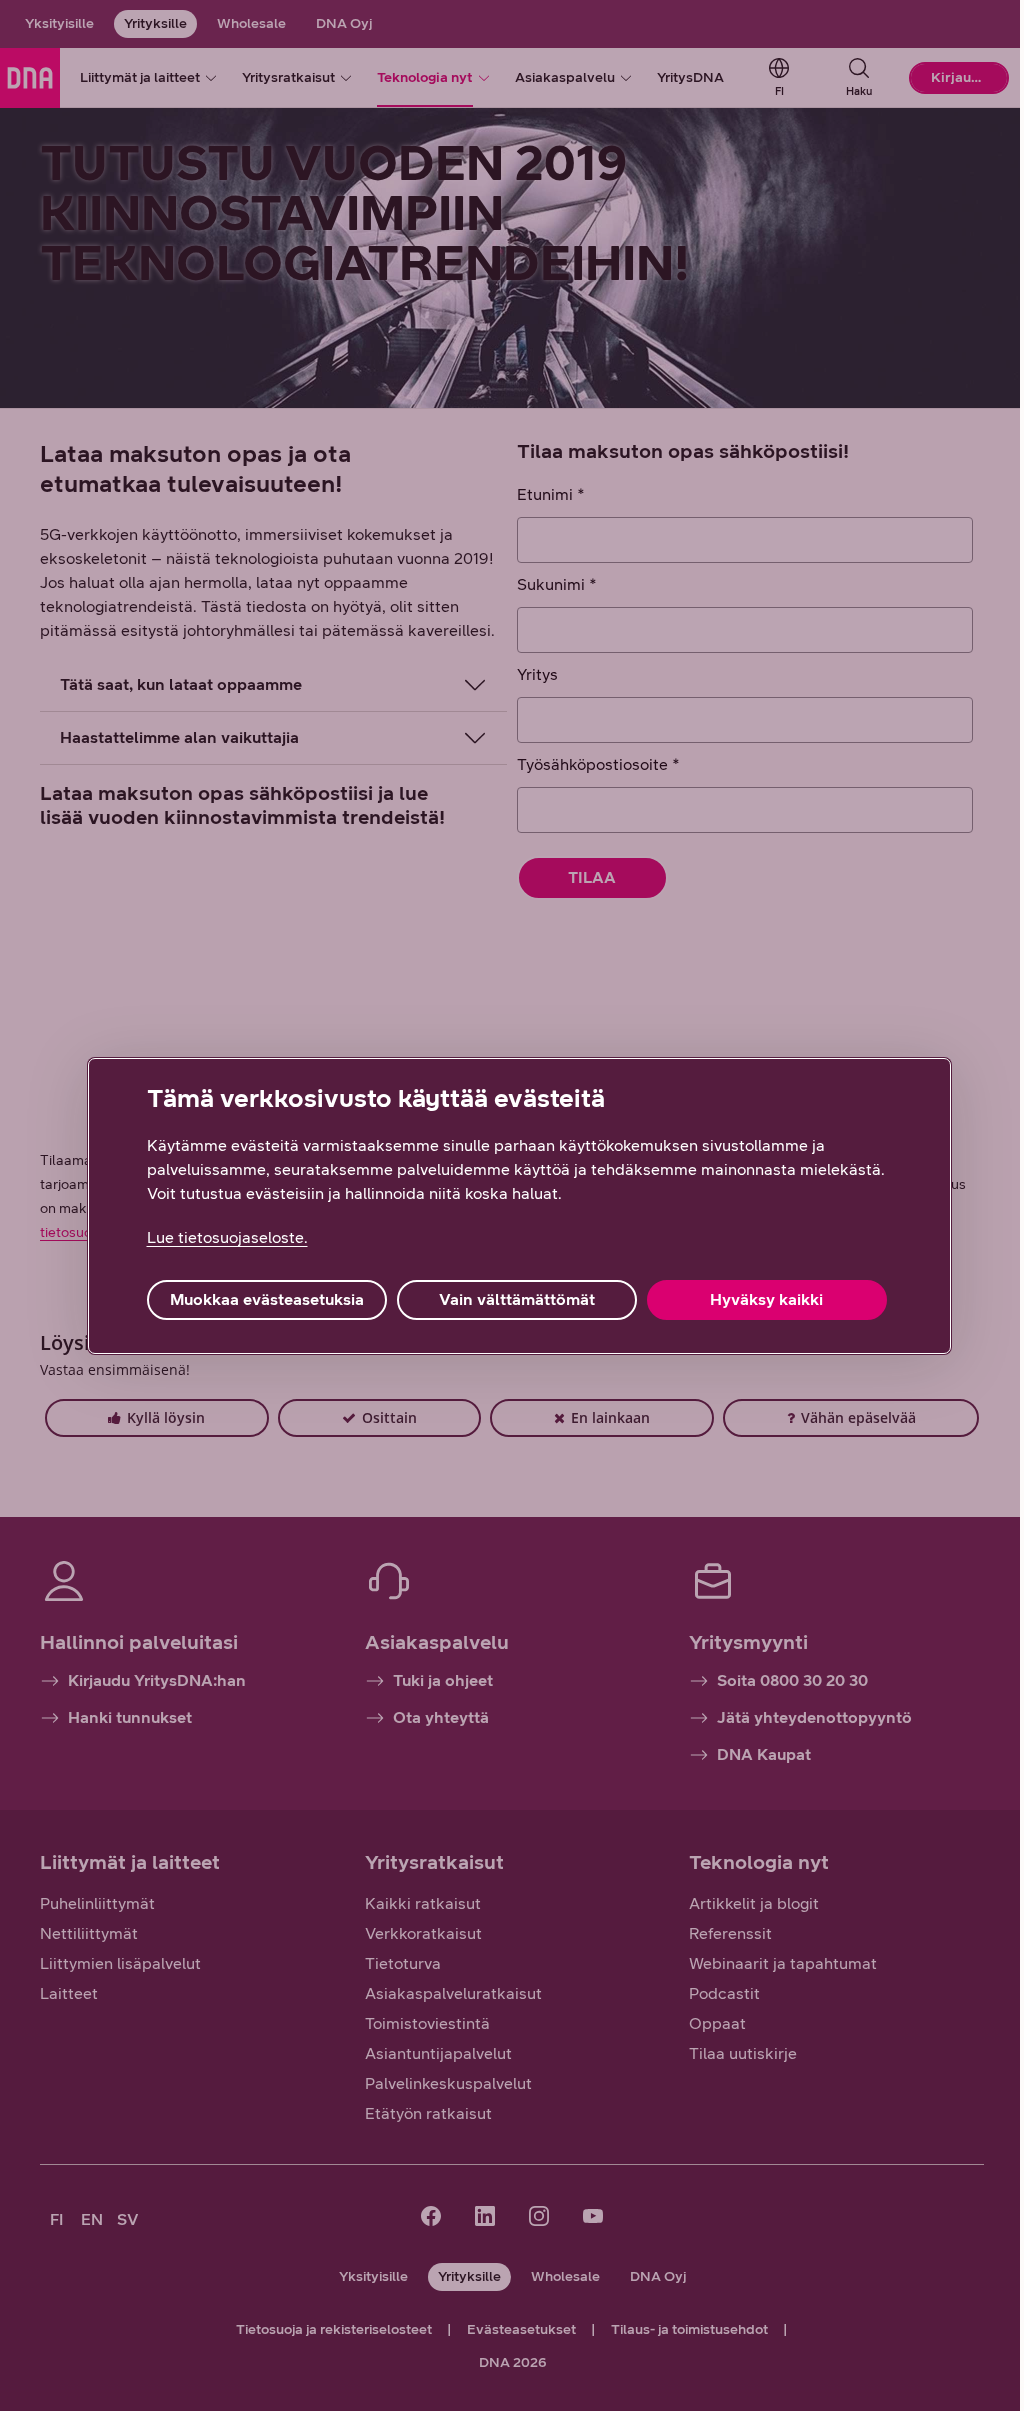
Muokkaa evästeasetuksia (259, 1299)
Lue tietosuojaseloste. (219, 1237)
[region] (511, 1206)
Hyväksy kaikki (759, 1299)
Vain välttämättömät (509, 1299)
